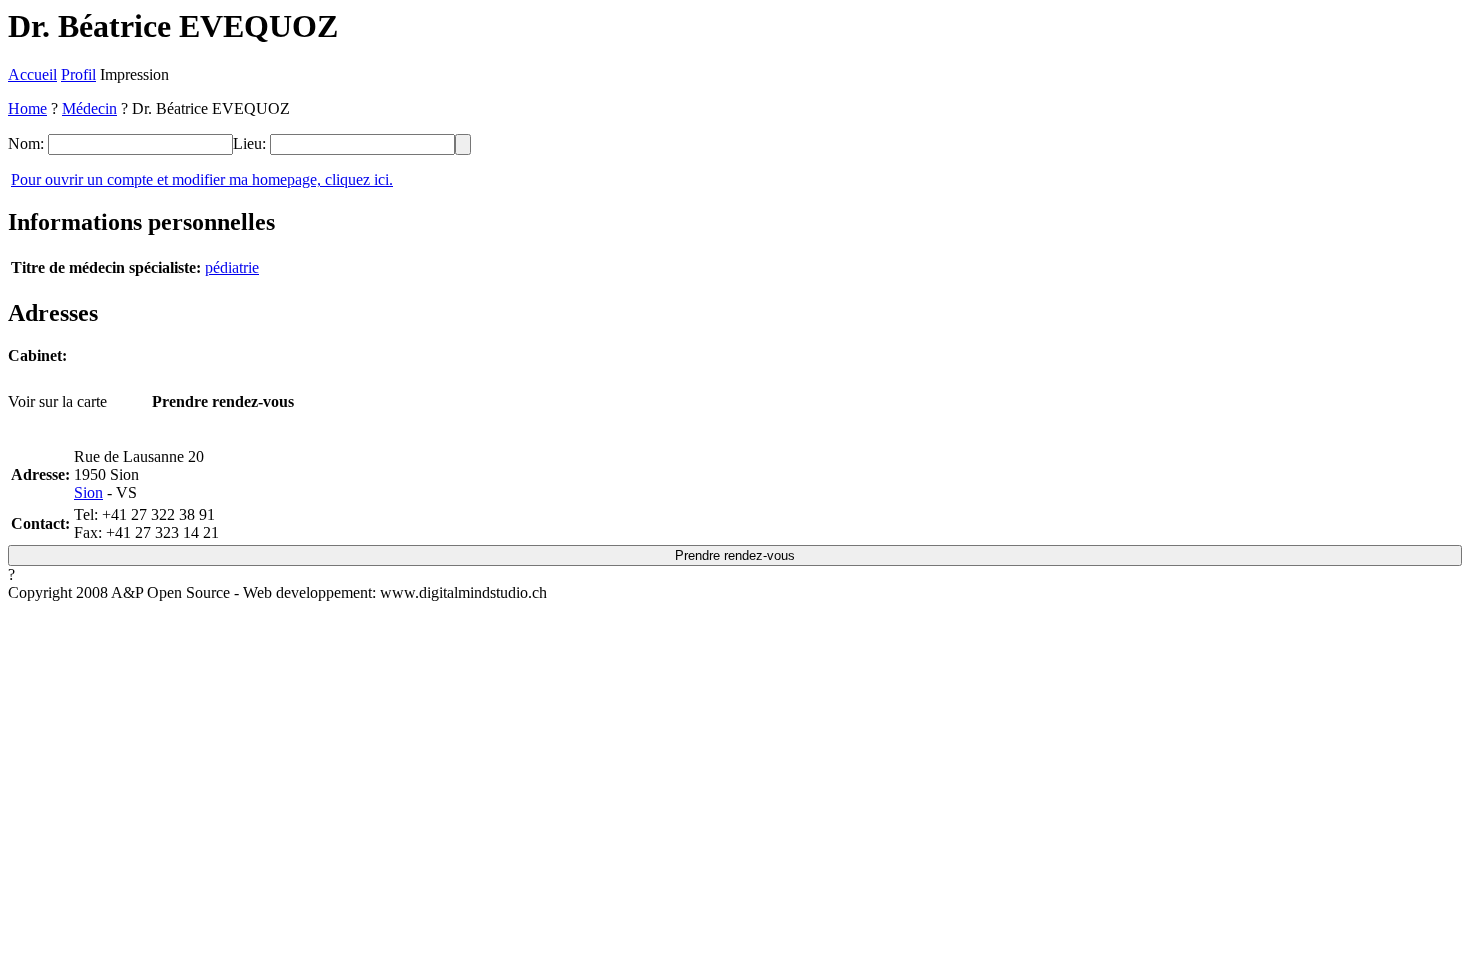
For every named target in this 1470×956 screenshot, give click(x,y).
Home (27, 108)
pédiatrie (232, 267)
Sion (88, 492)
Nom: (26, 143)
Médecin (89, 108)
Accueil (32, 74)
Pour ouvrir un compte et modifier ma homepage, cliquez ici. (202, 179)
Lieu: (249, 143)
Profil (78, 74)
